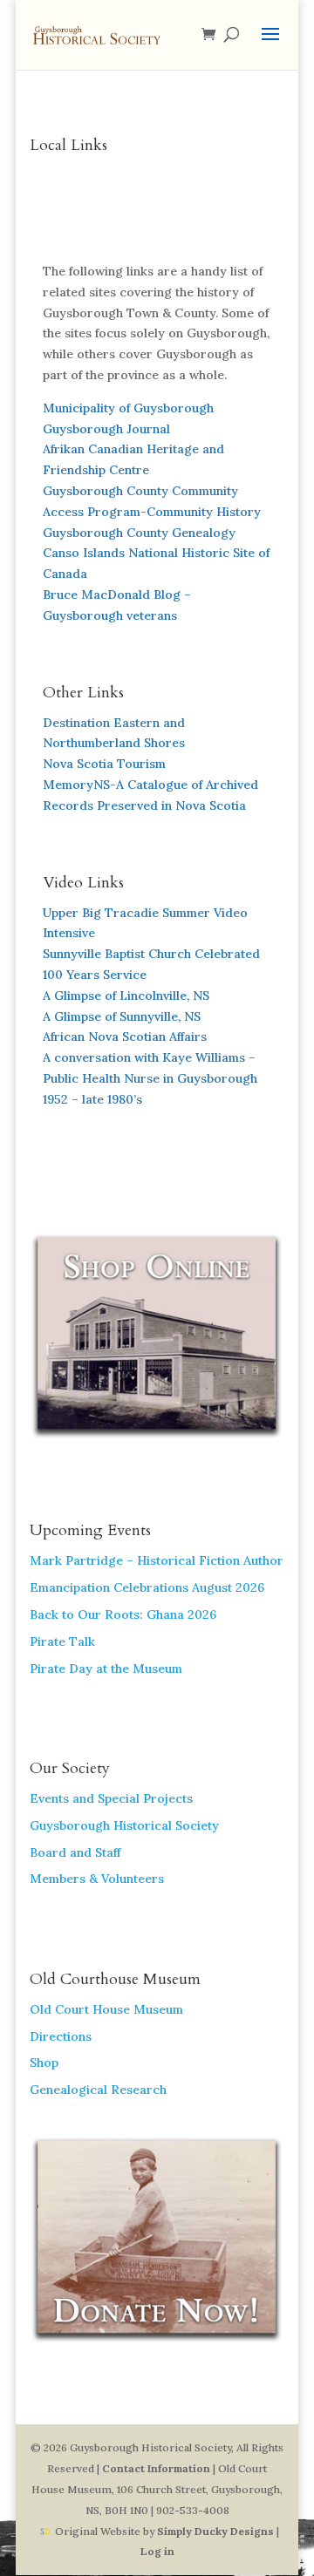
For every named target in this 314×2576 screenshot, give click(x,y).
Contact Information (156, 2468)
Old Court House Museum (106, 2009)
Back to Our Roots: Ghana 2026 (123, 1614)
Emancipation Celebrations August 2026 (147, 1587)
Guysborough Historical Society (124, 1825)
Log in (157, 2551)
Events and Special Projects (111, 1798)
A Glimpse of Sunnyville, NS (122, 1016)
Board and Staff (75, 1852)
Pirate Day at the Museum (106, 1669)
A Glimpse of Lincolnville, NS (126, 996)
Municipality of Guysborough (128, 408)
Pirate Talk (62, 1641)
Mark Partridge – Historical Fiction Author (157, 1560)
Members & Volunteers (97, 1879)
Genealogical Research (98, 2090)
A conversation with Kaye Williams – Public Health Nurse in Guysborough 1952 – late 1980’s (151, 1078)
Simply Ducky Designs (215, 2531)
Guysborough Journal (106, 429)
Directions (61, 2036)
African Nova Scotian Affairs (125, 1037)
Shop (44, 2063)
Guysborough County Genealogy (139, 533)
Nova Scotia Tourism (104, 764)
